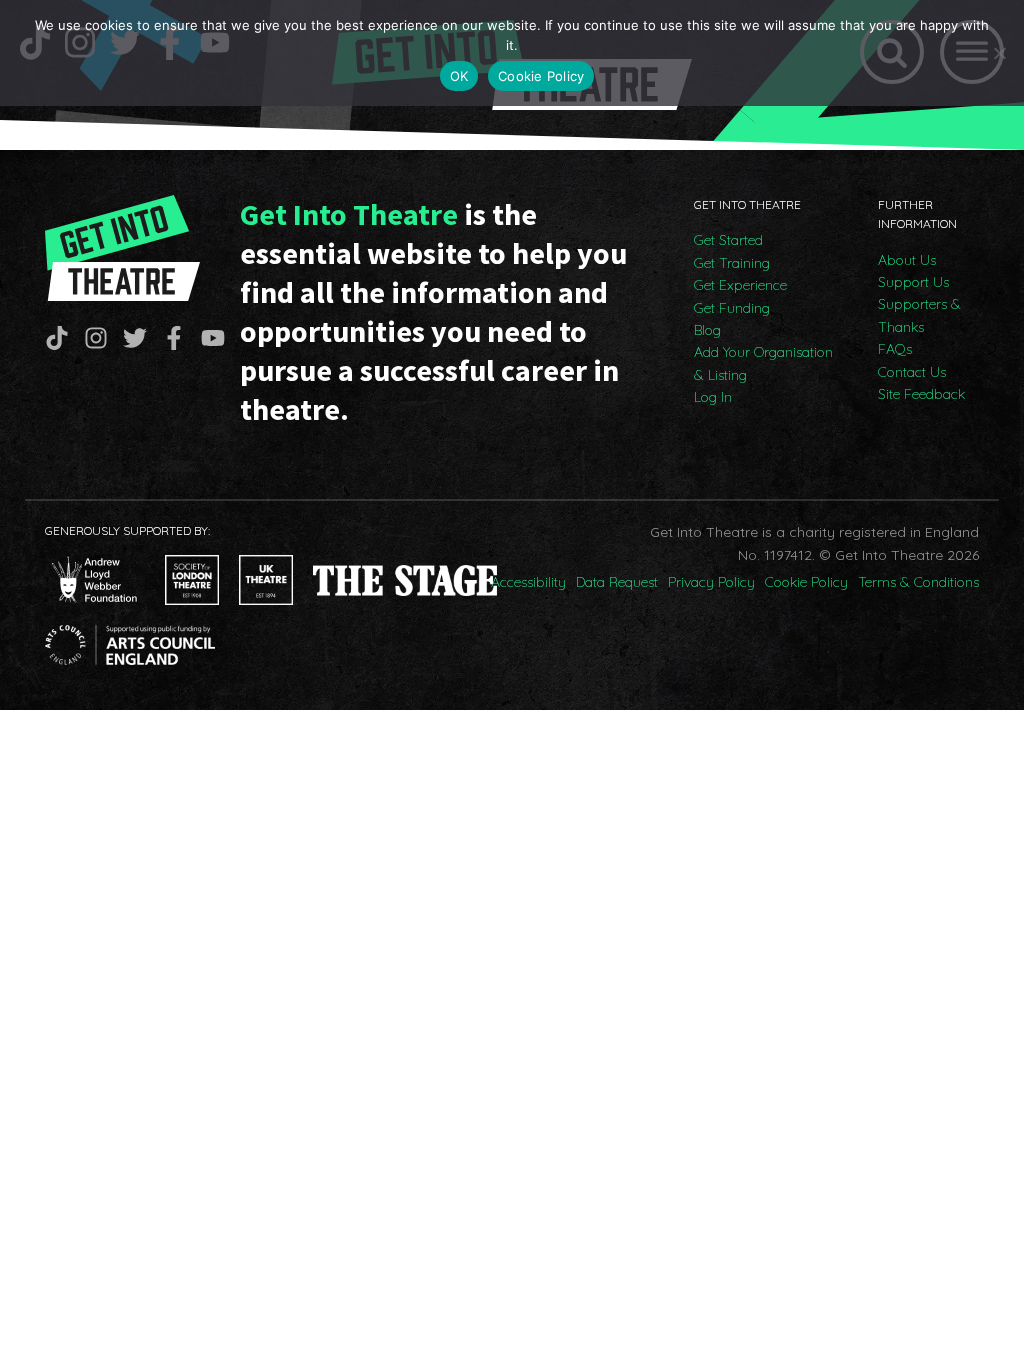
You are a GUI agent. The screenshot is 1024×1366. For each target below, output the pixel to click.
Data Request (617, 582)
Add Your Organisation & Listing (763, 363)
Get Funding (732, 308)
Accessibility (528, 582)
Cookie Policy (806, 582)
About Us (907, 260)
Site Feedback (921, 394)
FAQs (895, 349)
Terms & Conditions (918, 582)
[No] (999, 53)
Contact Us (912, 372)
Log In (713, 397)
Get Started (728, 240)
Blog (707, 330)
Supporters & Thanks (919, 315)
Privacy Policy (711, 582)
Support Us (913, 282)
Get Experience (740, 285)
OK (459, 76)
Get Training (732, 263)
